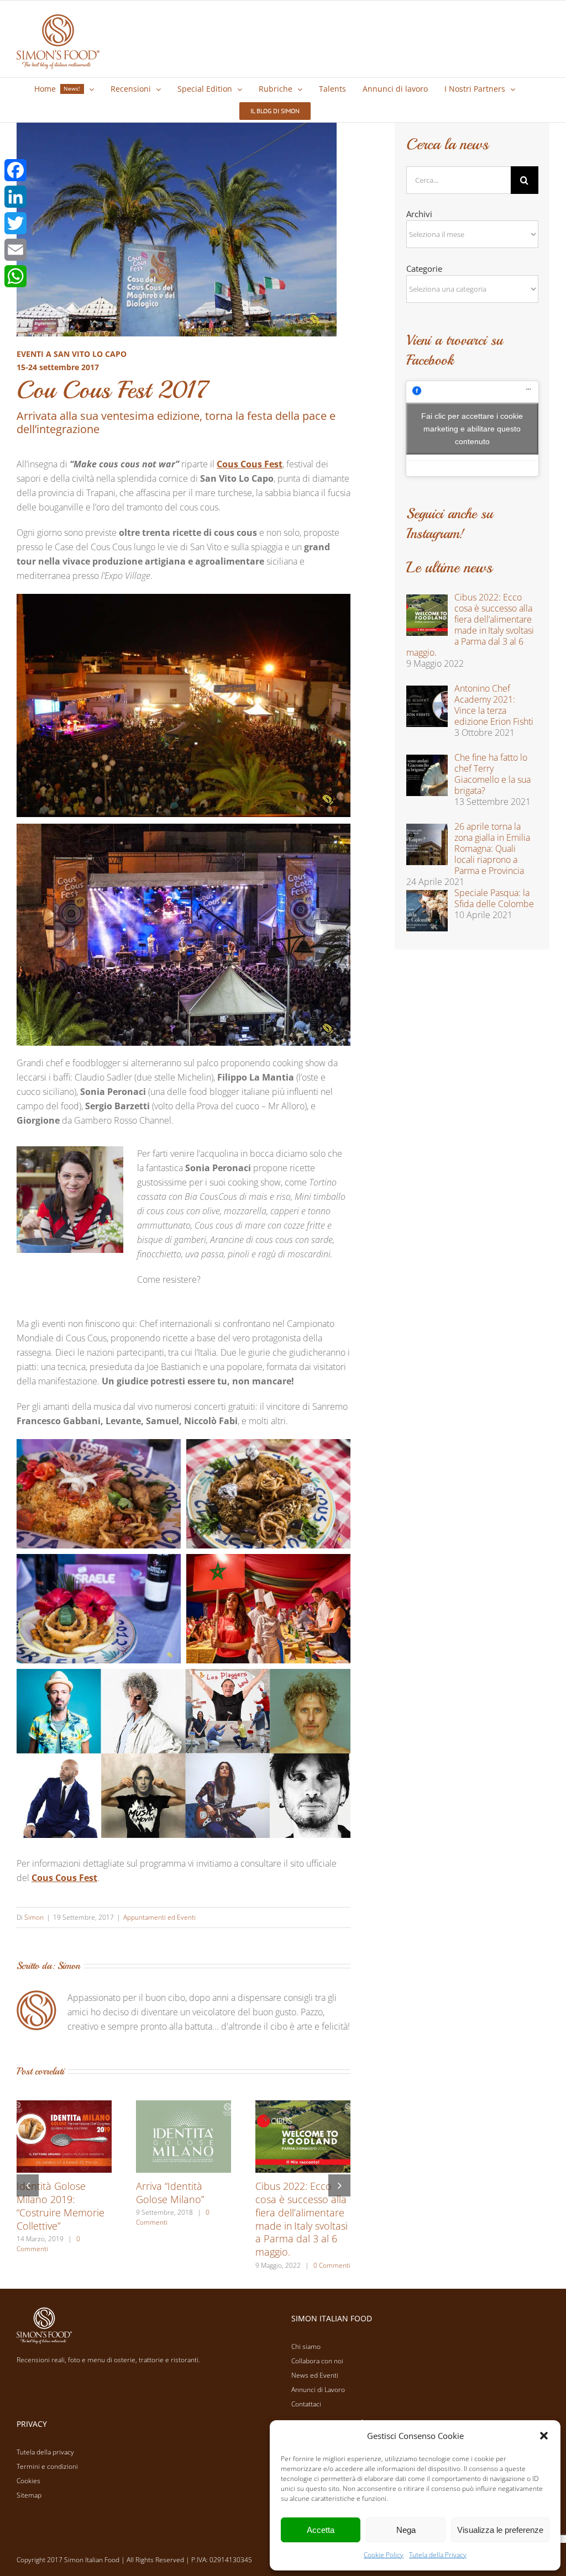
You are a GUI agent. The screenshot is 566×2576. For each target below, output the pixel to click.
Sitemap (29, 2495)
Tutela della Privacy (438, 2555)
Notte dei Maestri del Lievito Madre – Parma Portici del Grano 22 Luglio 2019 (184, 2212)
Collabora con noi (317, 2361)
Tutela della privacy (45, 2452)
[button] (544, 2436)
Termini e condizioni (47, 2466)
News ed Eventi (315, 2375)
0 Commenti (93, 2265)
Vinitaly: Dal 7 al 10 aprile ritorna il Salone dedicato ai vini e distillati (297, 2206)
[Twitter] (15, 223)
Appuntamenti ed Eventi (159, 1917)
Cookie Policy (384, 2555)
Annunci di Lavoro (318, 2390)
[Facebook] (15, 170)
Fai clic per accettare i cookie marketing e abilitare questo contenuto (472, 428)
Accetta (321, 2530)
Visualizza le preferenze (500, 2530)
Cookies (28, 2481)
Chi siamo (306, 2346)
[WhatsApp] (15, 276)
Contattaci (306, 2404)
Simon (34, 1917)
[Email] (15, 250)
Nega (406, 2530)
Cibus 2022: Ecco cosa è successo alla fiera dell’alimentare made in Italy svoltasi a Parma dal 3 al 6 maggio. (63, 2219)
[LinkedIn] (15, 197)
